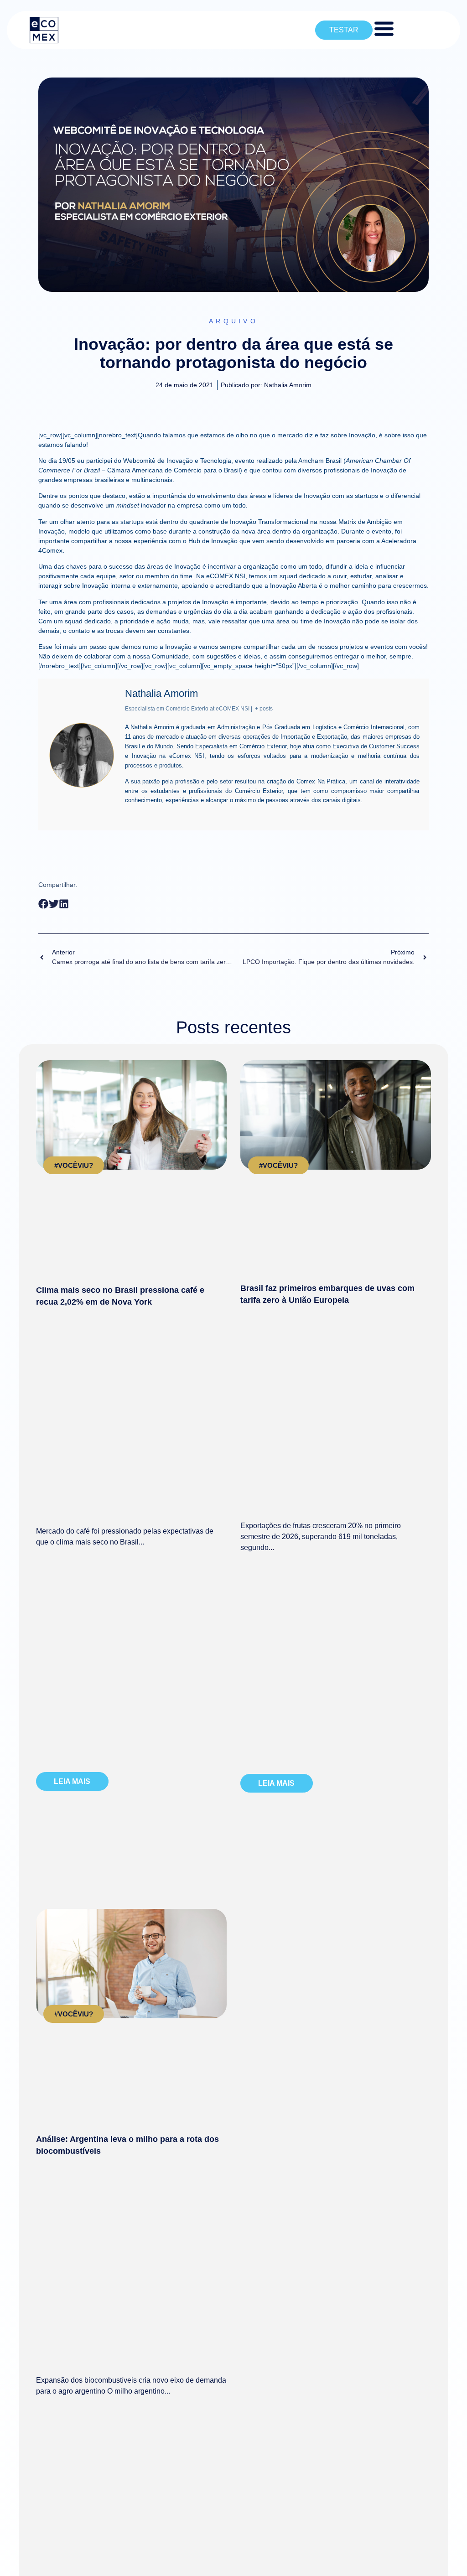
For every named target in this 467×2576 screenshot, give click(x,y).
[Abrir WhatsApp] (444, 2553)
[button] (44, 904)
